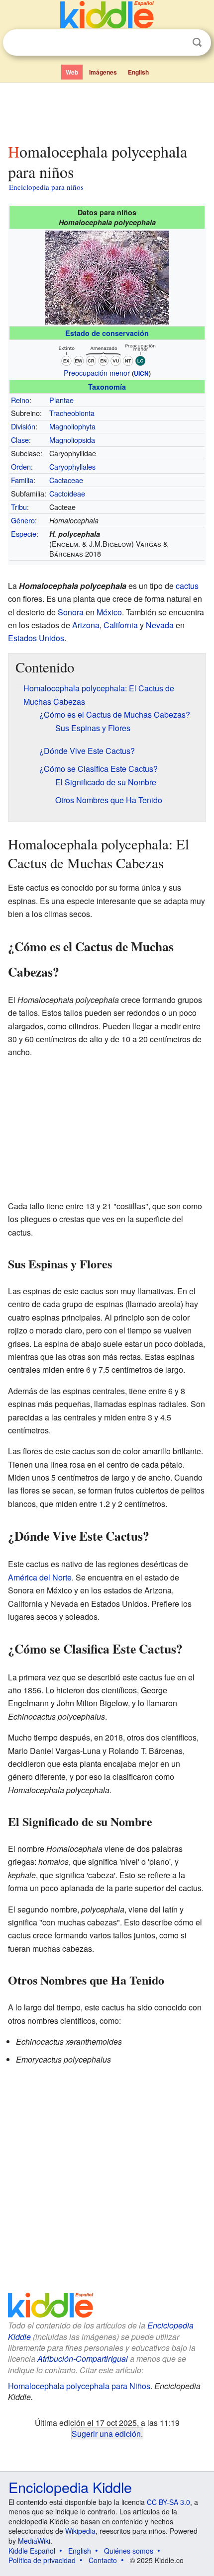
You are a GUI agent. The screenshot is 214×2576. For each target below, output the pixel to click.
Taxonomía (107, 387)
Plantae (61, 400)
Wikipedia (80, 2531)
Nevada (160, 625)
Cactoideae (67, 493)
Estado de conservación (107, 333)
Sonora (71, 612)
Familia (22, 480)
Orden (21, 466)
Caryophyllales (72, 466)
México (109, 612)
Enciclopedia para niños (46, 187)
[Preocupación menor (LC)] (107, 353)
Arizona (86, 625)
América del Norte (40, 1577)
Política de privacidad (42, 2560)
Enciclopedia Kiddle (70, 2487)
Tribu (19, 507)
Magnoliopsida (72, 440)
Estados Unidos (36, 638)
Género (23, 520)
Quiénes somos (129, 2551)
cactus (187, 586)
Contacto (103, 2560)
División (23, 426)
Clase (20, 440)
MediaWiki (34, 2541)
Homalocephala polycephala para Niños (79, 2386)
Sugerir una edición (106, 2433)
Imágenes (103, 72)
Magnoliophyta (72, 426)
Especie (24, 534)
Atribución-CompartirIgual (83, 2359)
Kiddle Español (32, 2551)
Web (72, 72)
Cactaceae (66, 480)
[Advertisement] (107, 111)
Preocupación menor (97, 373)
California (121, 625)
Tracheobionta (72, 413)
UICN (141, 373)
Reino (20, 400)
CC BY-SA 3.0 (168, 2502)
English (138, 72)
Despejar (177, 43)
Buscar (197, 42)
